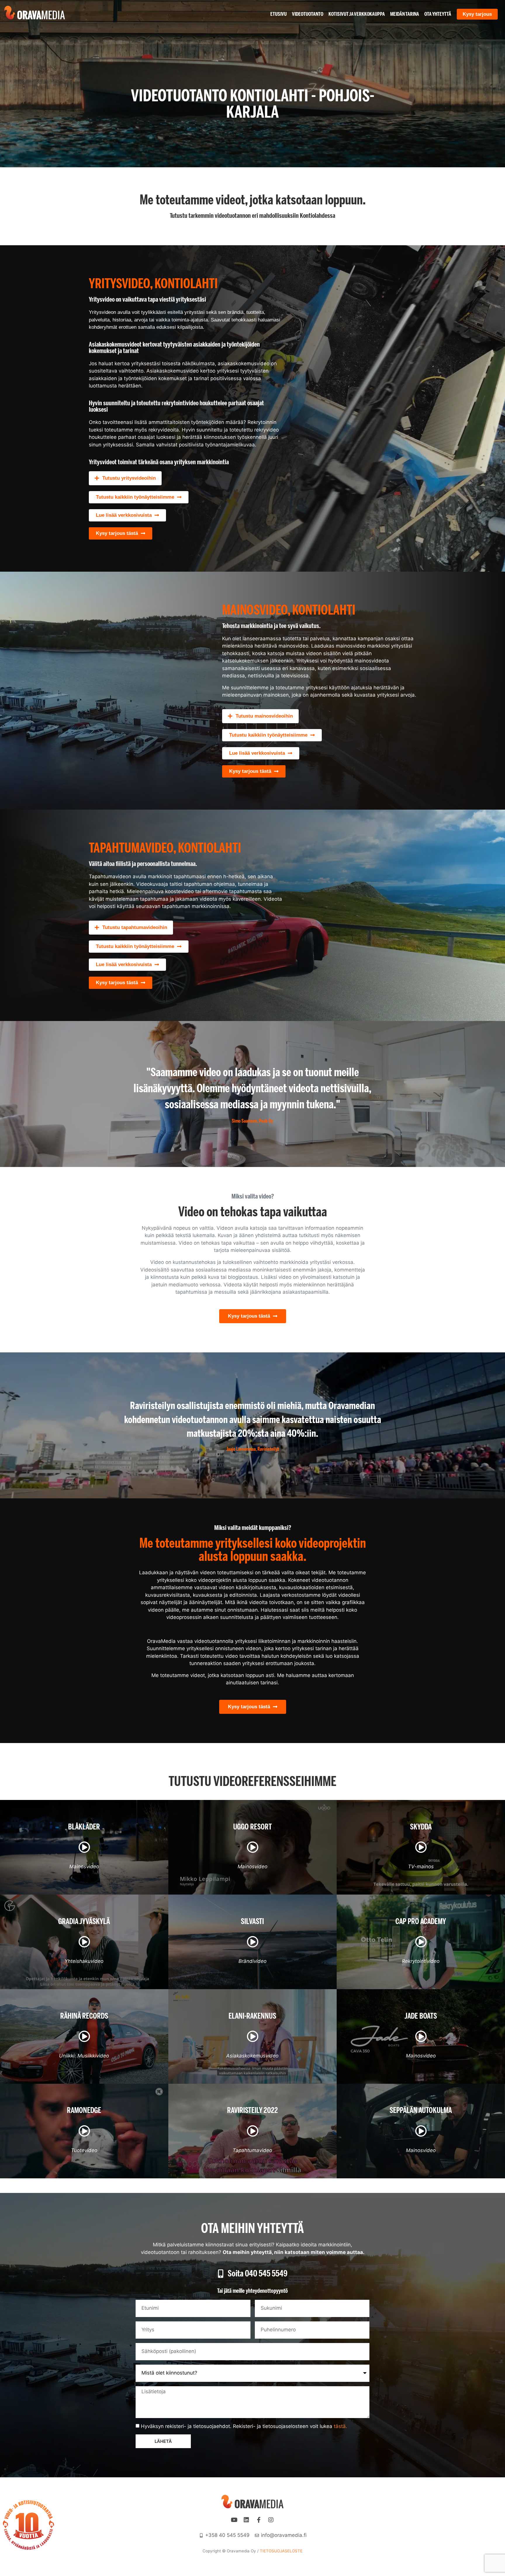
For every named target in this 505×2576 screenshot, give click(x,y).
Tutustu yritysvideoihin (129, 478)
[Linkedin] (246, 2520)
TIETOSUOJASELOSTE (281, 2551)
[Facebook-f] (259, 2520)
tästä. (340, 2426)
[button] (125, 478)
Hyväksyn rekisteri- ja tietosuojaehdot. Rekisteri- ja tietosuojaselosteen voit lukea (244, 2426)
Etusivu (279, 14)
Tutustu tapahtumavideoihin (135, 927)
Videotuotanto (308, 14)
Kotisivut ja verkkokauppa (357, 14)
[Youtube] (234, 2520)
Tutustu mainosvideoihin (264, 716)
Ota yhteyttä (438, 14)
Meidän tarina (405, 14)
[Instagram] (271, 2520)
